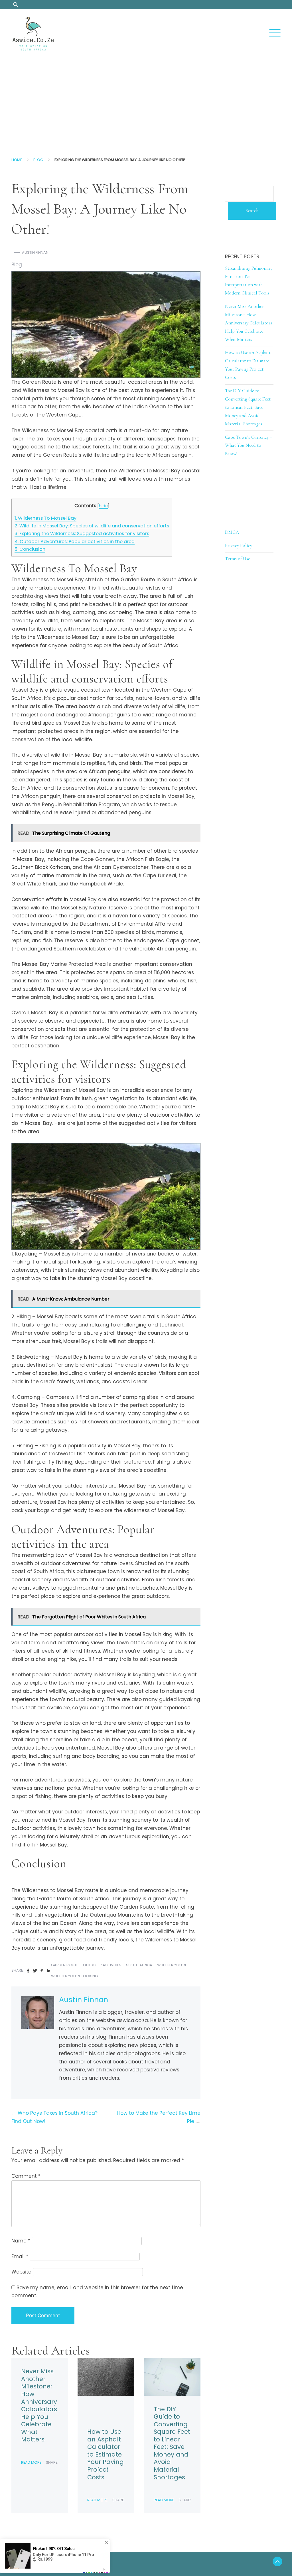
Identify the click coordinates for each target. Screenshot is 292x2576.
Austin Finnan (35, 252)
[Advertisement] (146, 101)
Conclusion (30, 549)
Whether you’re (172, 1965)
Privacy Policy (239, 546)
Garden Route (65, 1965)
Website (21, 2272)
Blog (38, 160)
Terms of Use (238, 559)
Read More (31, 2462)
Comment (26, 2176)
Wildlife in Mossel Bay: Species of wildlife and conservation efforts (92, 526)
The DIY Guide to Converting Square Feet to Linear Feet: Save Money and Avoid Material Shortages (172, 2443)
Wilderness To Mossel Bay (45, 518)
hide (103, 506)
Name (21, 2241)
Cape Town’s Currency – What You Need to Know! (249, 445)
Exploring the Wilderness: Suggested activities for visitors (82, 534)
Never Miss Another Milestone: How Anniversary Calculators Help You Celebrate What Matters (39, 2405)
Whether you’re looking (74, 1976)
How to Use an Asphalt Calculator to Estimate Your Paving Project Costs (106, 2454)
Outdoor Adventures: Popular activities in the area (75, 542)
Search (252, 211)
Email (20, 2256)
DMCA (232, 532)
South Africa (139, 1965)
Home (17, 160)
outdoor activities (102, 1965)
